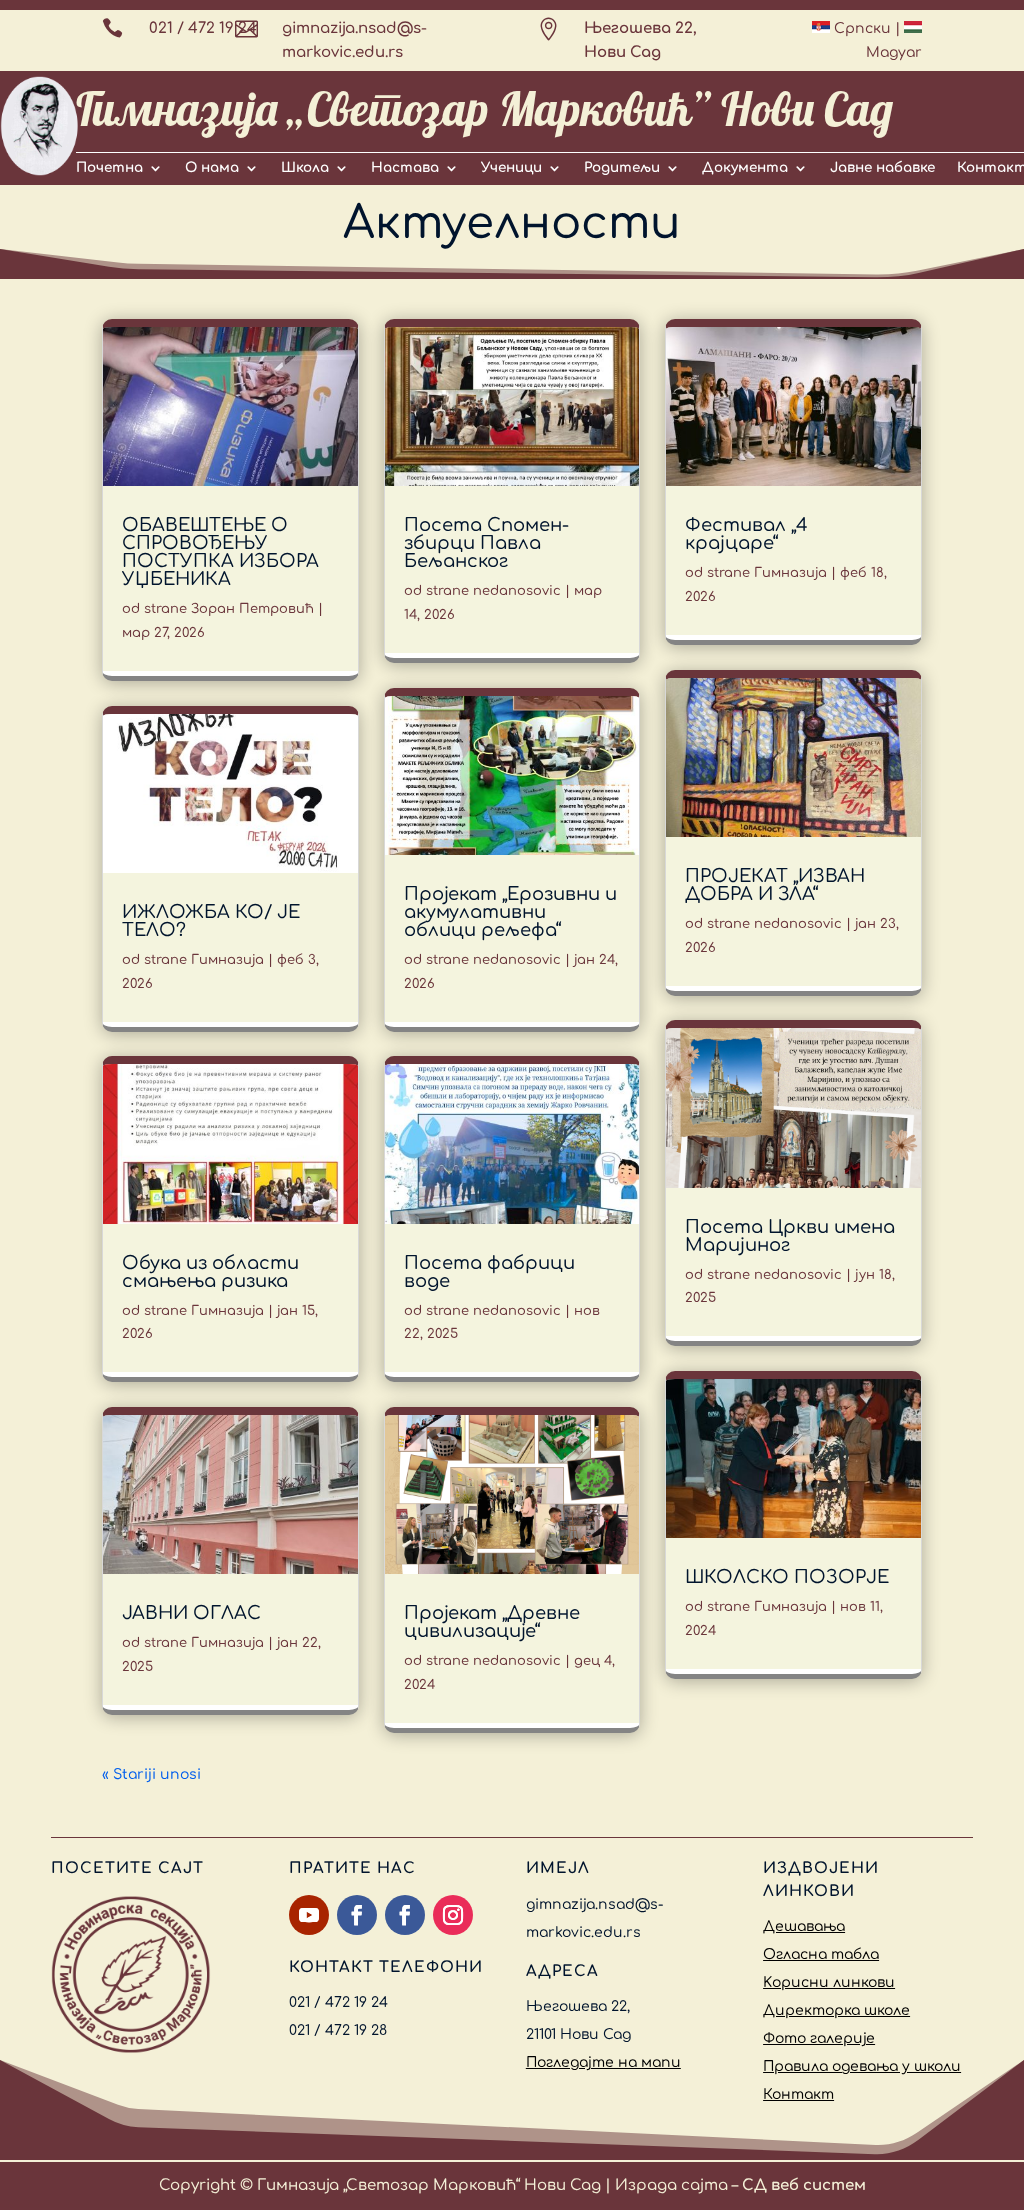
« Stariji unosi (151, 1774)
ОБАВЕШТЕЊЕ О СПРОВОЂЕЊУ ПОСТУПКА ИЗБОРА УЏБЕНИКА (220, 552)
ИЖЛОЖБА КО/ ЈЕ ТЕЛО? (211, 921)
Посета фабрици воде (489, 1272)
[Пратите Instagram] (453, 1915)
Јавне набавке (882, 168)
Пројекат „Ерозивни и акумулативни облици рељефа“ (510, 912)
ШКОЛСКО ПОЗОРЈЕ (787, 1577)
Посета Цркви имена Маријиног (790, 1236)
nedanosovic (517, 591)
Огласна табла (821, 1954)
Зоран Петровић (252, 609)
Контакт (798, 2094)
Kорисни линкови (829, 1982)
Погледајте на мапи (603, 2062)
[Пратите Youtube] (309, 1915)
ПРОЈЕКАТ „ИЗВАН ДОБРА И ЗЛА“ (775, 885)
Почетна (109, 168)
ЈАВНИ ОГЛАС (191, 1613)
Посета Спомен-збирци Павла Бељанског (486, 543)
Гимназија (227, 960)
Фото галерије (819, 2038)
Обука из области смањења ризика (210, 1272)
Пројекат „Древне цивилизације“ (492, 1622)
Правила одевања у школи (862, 2066)
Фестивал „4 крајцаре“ (746, 534)
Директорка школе (836, 2010)
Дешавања (804, 1926)
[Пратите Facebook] (357, 1915)
